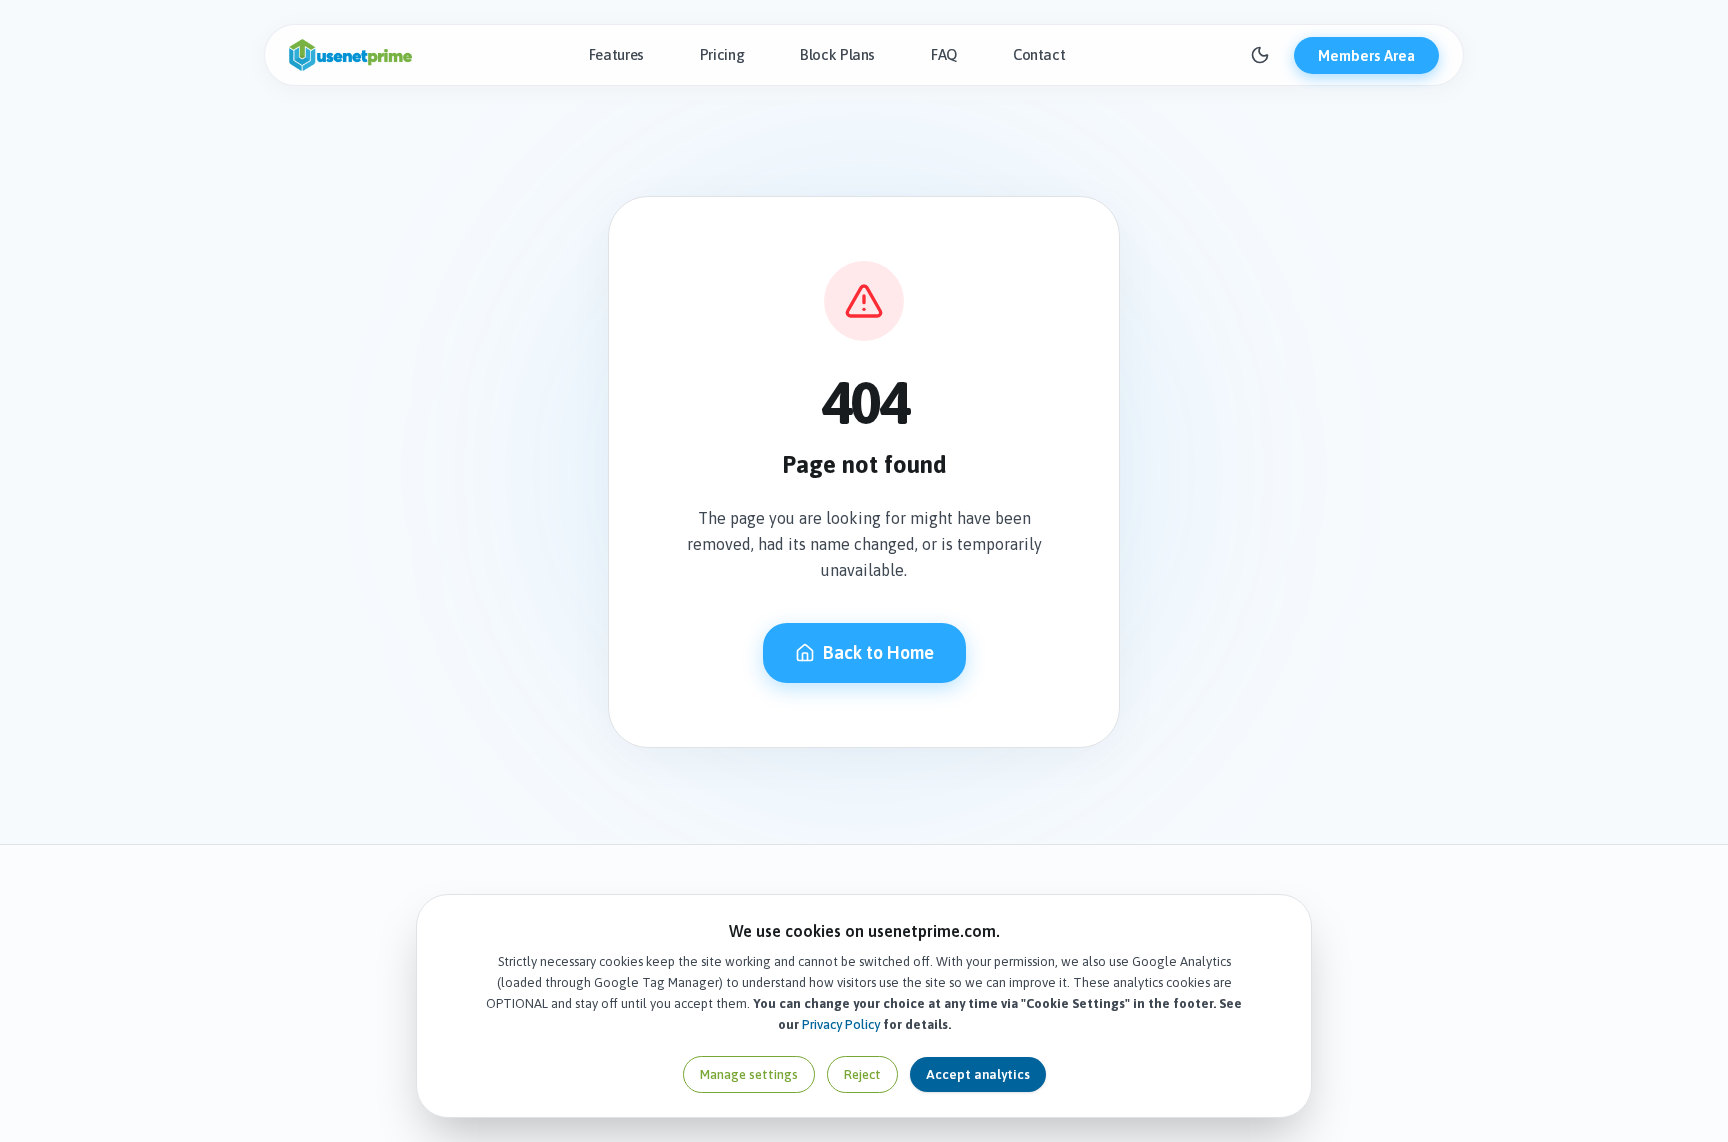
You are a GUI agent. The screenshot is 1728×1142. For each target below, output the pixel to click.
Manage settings (749, 1074)
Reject (862, 1074)
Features (616, 54)
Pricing (722, 54)
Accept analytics (978, 1074)
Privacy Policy (841, 1024)
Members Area (1366, 55)
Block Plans (837, 54)
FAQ (944, 54)
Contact (1039, 54)
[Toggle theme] (1260, 55)
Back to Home (878, 652)
